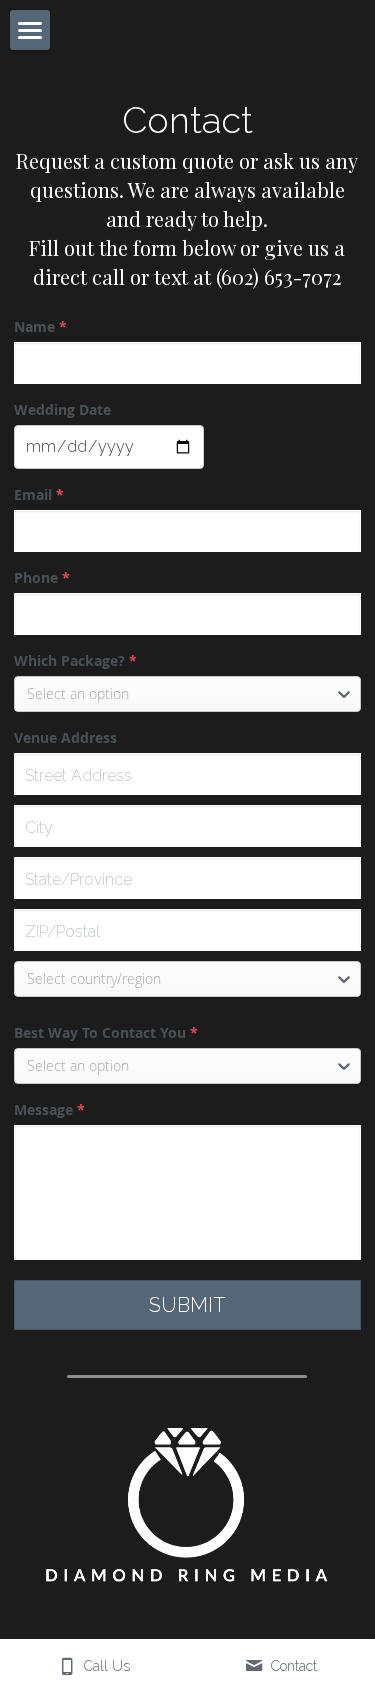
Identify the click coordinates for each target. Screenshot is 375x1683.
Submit (187, 1305)
